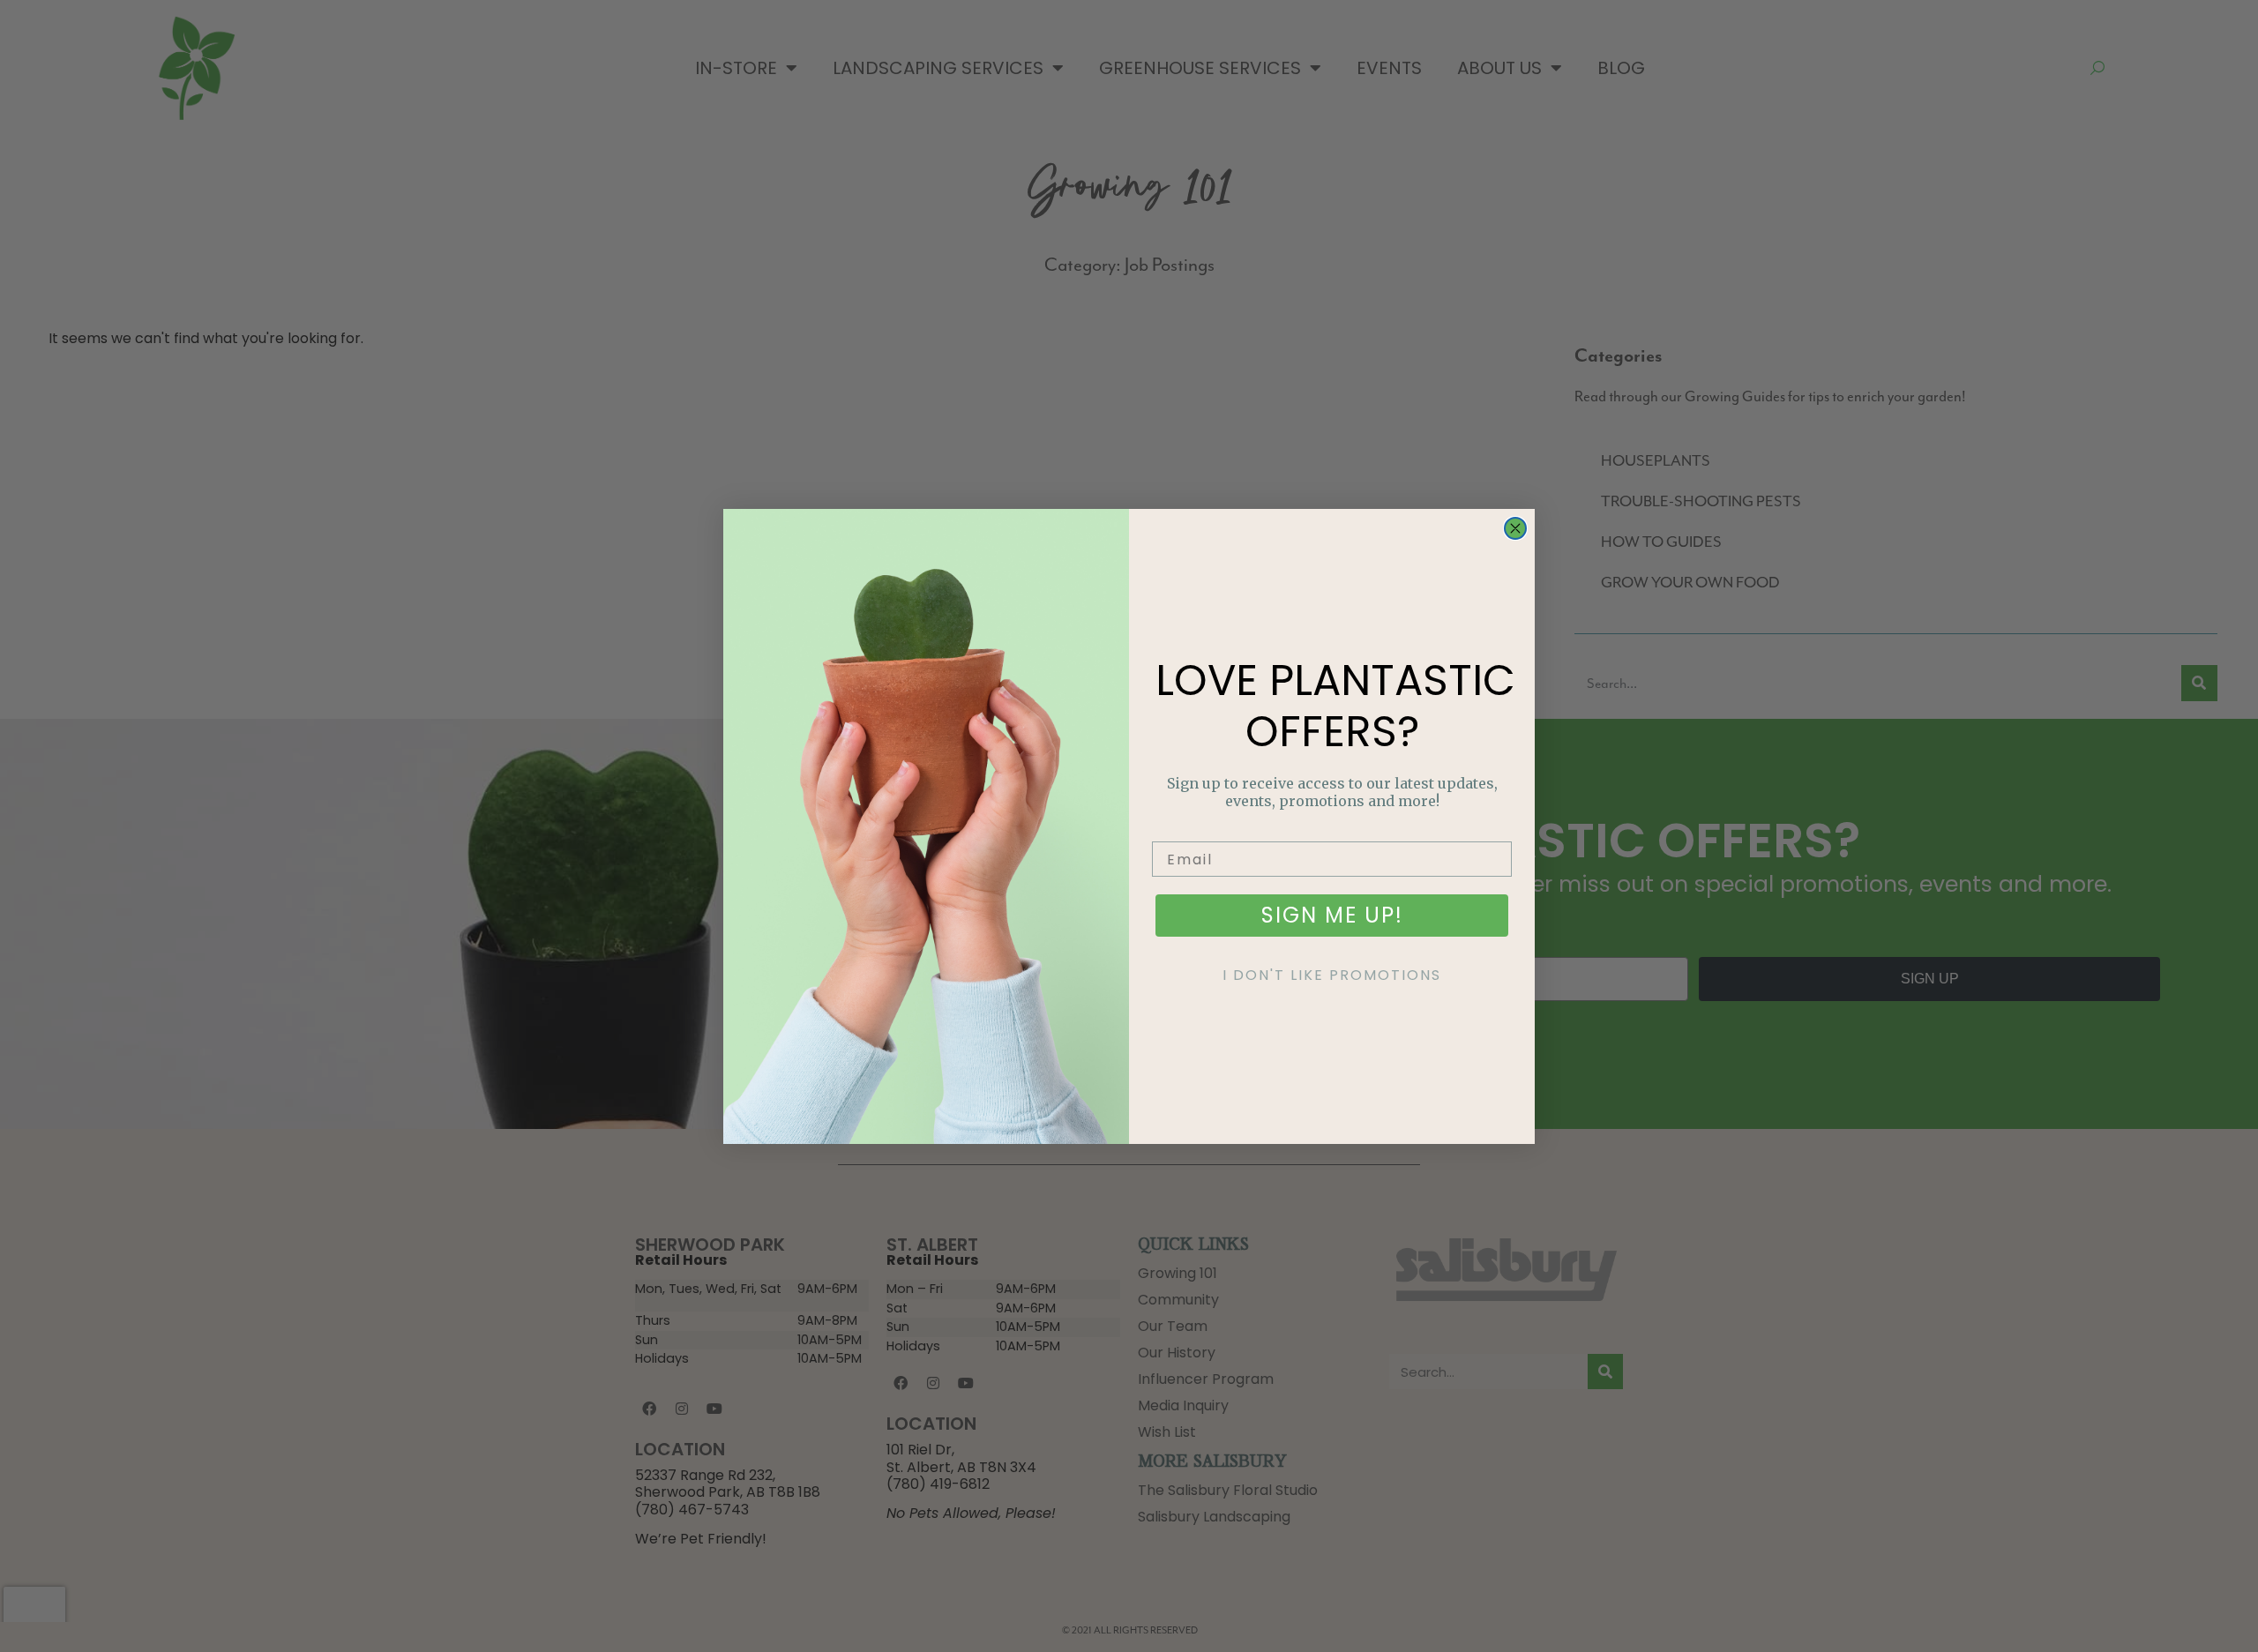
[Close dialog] (1515, 528)
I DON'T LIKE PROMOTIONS (1332, 975)
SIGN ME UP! (1332, 915)
